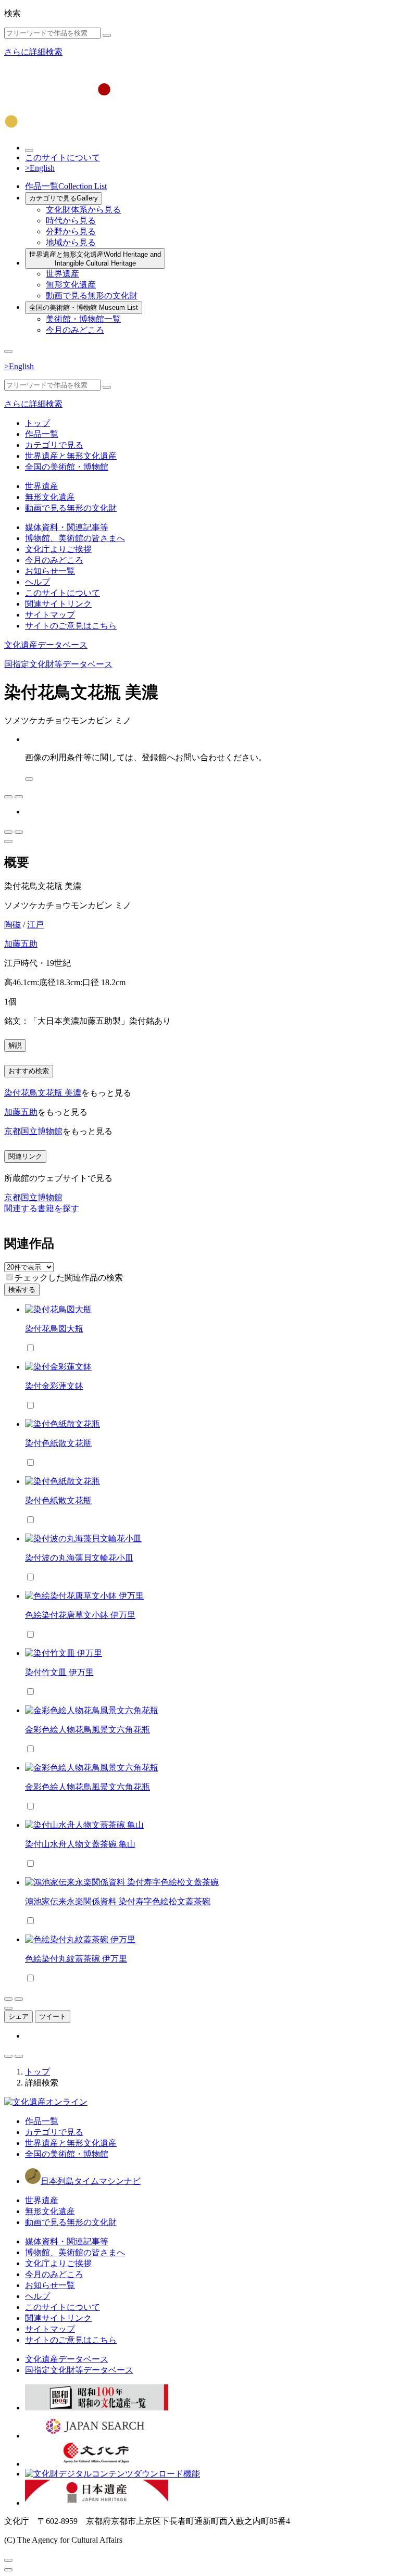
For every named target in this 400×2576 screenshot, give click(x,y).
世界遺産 (63, 274)
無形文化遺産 (71, 285)
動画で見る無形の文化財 (92, 296)
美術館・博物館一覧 (83, 319)
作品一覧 (66, 186)
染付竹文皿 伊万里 (59, 1672)
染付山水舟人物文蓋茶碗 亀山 (80, 1844)
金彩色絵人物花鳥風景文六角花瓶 (87, 1730)
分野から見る (71, 231)
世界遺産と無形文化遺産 (95, 259)
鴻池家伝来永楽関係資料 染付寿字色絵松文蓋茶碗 (118, 1901)
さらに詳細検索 (33, 52)
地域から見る (71, 242)
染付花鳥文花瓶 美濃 (43, 1093)
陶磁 (12, 925)
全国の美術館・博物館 (84, 307)
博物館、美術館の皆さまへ (75, 538)
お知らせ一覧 (50, 571)
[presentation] (10, 1277)
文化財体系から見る (83, 210)
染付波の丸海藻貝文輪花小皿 (79, 1558)
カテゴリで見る (64, 198)
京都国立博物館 (33, 1131)
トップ (37, 423)
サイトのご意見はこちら (71, 626)
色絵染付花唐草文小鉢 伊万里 (80, 1615)
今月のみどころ (75, 330)
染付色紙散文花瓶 (58, 1443)
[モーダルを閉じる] (8, 2560)
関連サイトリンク (58, 604)
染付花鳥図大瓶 (54, 1329)
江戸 (35, 925)
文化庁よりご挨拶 (58, 549)
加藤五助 (21, 944)
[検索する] (107, 35)
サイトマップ (50, 615)
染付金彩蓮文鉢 (54, 1386)
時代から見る (71, 221)
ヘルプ (37, 582)
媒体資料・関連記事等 (67, 527)
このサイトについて (63, 158)
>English (40, 168)
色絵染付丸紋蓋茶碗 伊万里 (76, 1959)
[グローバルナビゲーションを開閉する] (8, 351)
